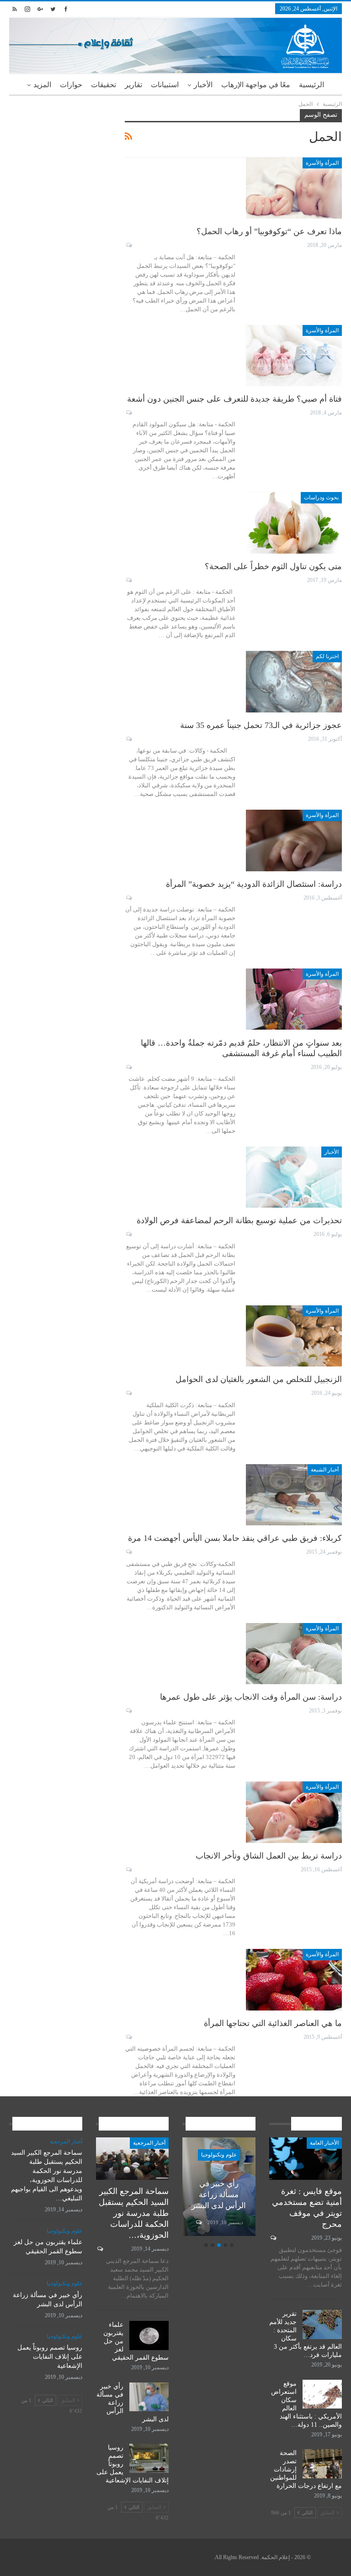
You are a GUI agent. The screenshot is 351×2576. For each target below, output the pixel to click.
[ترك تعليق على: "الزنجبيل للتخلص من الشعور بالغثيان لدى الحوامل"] (128, 1393)
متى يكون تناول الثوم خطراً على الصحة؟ (273, 566)
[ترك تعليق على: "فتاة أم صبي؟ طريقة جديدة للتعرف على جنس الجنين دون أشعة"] (128, 413)
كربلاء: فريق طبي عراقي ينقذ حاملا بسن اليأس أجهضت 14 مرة (235, 1538)
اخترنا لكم (327, 656)
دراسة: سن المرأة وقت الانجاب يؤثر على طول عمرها (251, 1697)
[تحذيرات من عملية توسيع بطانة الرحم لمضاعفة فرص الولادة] (294, 1177)
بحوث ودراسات (321, 497)
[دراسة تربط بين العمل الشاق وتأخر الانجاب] (294, 1812)
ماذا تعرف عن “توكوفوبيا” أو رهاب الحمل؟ (269, 231)
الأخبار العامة (324, 2143)
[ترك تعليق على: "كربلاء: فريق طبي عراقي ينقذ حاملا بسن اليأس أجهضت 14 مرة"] (128, 1552)
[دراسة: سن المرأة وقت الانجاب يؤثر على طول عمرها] (294, 1654)
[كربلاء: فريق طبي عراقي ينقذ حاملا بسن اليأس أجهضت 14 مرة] (294, 1495)
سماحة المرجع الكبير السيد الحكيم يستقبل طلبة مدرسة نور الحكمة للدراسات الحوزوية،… (134, 2213)
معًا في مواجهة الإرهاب (256, 85)
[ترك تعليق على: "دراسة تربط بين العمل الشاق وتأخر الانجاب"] (128, 1869)
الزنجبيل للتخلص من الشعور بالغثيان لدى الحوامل (259, 1379)
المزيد (42, 85)
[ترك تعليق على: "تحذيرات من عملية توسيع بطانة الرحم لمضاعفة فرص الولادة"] (128, 1234)
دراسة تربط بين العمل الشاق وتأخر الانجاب (269, 1856)
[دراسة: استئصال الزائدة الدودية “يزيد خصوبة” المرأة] (294, 840)
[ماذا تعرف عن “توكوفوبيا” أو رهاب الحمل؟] (294, 188)
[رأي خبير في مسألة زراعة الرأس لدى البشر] (149, 2397)
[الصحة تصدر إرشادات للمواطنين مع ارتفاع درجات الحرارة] (322, 2464)
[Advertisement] (60, 155)
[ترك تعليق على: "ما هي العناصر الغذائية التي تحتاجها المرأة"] (128, 2037)
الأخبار (203, 85)
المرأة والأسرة (322, 163)
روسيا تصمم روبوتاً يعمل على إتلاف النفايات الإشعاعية (50, 2357)
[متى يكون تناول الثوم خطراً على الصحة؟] (294, 523)
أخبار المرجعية (149, 2143)
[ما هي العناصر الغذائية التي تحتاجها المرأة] (294, 1979)
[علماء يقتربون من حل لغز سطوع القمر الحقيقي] (149, 2335)
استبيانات (165, 85)
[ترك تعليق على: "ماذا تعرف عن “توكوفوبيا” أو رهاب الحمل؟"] (128, 245)
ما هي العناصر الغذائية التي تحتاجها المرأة (273, 2023)
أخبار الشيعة (325, 1470)
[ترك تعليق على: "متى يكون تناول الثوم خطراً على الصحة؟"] (128, 580)
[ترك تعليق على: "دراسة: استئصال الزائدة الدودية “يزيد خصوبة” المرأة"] (128, 898)
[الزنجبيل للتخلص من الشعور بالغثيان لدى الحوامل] (294, 1336)
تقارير (133, 85)
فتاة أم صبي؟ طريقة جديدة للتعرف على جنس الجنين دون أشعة (234, 399)
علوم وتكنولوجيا (219, 2155)
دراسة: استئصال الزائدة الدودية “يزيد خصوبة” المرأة (254, 884)
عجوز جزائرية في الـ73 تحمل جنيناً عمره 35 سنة (261, 725)
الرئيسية (311, 85)
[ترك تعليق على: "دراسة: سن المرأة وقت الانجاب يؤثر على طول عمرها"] (128, 1711)
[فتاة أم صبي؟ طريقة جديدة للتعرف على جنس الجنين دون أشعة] (294, 356)
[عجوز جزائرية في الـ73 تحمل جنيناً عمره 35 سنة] (294, 681)
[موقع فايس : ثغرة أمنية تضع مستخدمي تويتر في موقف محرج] (306, 2159)
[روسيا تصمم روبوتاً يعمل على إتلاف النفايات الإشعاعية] (149, 2458)
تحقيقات (104, 85)
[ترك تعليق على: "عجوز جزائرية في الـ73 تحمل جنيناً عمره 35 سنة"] (128, 739)
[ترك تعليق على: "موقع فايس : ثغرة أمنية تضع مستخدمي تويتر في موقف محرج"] (273, 2238)
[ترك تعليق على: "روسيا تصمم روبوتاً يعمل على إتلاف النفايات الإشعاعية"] (198, 2222)
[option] (219, 2188)
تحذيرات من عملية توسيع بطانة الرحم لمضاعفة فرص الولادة (239, 1220)
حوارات (71, 85)
